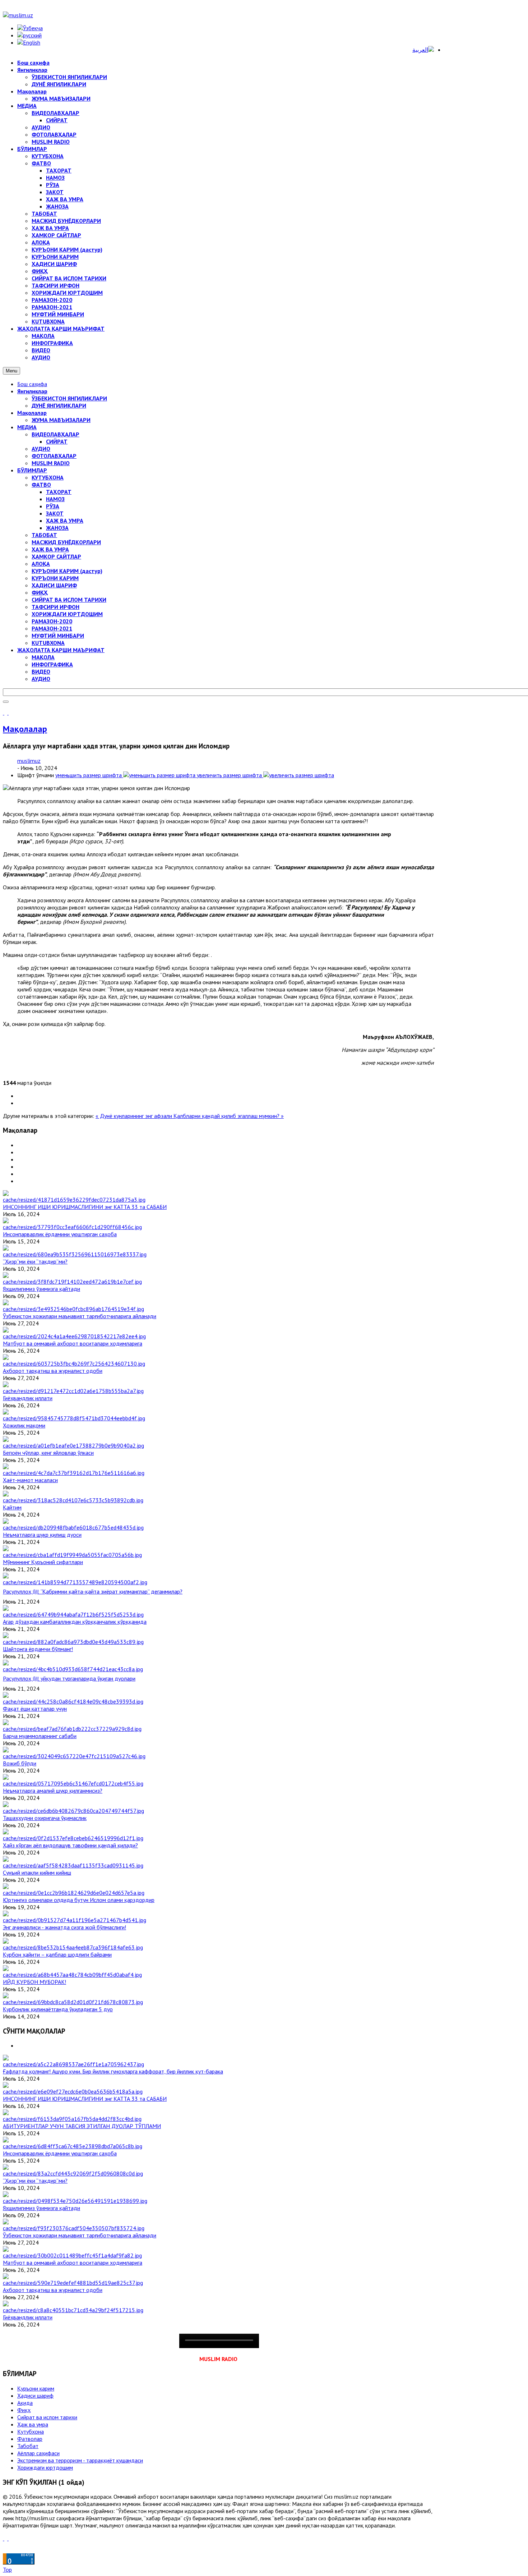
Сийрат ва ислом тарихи (47, 2417)
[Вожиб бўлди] (74, 1756)
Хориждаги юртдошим (45, 2467)
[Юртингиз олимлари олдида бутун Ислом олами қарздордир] (74, 1893)
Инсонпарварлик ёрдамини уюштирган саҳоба (60, 1234)
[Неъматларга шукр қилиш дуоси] (73, 1527)
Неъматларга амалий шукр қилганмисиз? (53, 1791)
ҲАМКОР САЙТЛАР (56, 556)
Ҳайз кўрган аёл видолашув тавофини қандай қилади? (70, 1845)
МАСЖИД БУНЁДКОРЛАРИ (66, 542)
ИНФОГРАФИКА (52, 664)
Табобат (28, 2446)
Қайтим (12, 1507)
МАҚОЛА (43, 657)
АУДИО (41, 449)
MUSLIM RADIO (51, 463)
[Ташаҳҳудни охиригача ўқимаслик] (73, 1811)
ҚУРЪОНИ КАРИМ (55, 578)
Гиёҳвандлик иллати (28, 1398)
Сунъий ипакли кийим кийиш (37, 1873)
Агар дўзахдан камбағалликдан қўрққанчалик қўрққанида (75, 1622)
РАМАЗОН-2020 (52, 621)
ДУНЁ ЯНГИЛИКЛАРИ (59, 405)
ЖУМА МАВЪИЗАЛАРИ (61, 420)
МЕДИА (27, 427)
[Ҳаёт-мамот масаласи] (74, 1473)
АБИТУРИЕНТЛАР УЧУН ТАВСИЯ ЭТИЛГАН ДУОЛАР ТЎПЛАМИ (82, 2126)
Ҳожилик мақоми (24, 1425)
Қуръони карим (36, 2388)
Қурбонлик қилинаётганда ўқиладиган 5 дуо (58, 2009)
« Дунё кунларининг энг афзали (135, 1116)
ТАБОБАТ (44, 535)
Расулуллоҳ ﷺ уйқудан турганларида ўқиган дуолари (69, 1678)
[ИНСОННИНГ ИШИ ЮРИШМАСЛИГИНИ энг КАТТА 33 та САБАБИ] (74, 1200)
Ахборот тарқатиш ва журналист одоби (53, 1371)
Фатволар (30, 2439)
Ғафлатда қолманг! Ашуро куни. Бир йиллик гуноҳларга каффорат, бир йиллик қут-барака (113, 2071)
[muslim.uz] (18, 15)
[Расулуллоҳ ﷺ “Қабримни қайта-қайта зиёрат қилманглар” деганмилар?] (75, 1582)
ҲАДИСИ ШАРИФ (54, 585)
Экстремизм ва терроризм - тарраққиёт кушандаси (80, 2460)
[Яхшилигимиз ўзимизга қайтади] (72, 1282)
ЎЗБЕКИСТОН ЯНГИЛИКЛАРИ (69, 398)
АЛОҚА (41, 564)
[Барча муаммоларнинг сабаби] (72, 1729)
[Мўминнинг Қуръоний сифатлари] (72, 1555)
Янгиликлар (32, 391)
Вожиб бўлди (20, 1763)
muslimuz (29, 761)
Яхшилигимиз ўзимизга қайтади (41, 1289)
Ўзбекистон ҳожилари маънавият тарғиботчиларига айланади (80, 1316)
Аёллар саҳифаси (38, 2453)
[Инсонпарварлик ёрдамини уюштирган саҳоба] (72, 1227)
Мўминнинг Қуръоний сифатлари (43, 1562)
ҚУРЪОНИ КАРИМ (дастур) (67, 571)
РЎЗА (53, 506)
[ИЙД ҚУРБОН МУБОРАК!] (72, 1975)
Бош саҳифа (32, 384)
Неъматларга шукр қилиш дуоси (42, 1535)
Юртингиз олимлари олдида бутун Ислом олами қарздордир (79, 1900)
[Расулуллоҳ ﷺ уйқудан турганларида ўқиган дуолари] (73, 1669)
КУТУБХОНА (48, 477)
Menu (11, 371)
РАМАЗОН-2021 (52, 628)
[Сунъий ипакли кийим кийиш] (73, 1865)
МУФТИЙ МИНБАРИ (58, 636)
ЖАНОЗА (57, 528)
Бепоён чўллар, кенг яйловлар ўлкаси (48, 1453)
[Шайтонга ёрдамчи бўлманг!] (73, 1642)
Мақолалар (32, 413)
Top (7, 2570)
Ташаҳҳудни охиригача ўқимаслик (45, 1818)
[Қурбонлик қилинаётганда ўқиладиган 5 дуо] (73, 2002)
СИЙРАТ (57, 441)
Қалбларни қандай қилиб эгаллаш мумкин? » (229, 1116)
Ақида (25, 2403)
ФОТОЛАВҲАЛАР (54, 456)
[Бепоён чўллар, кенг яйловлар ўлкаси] (73, 1445)
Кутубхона (31, 2431)
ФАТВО (41, 485)
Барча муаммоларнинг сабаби (40, 1736)
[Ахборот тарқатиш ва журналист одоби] (74, 1363)
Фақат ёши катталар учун (35, 1709)
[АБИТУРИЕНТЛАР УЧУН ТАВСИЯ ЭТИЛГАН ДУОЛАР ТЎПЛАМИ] (72, 2119)
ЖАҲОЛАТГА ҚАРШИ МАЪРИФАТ (61, 650)
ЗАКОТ (55, 513)
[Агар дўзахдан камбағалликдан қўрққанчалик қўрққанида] (73, 1614)
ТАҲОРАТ (59, 492)
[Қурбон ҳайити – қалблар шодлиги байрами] (73, 1947)
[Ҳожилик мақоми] (74, 1418)
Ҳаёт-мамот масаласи (30, 1480)
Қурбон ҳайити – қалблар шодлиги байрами (57, 1954)
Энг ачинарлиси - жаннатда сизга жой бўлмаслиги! (64, 1927)
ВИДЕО (41, 671)
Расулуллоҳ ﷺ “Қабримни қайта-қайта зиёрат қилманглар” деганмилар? (93, 1591)
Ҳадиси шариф (35, 2396)
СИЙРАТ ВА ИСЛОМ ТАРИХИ (69, 600)
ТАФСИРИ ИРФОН (55, 607)
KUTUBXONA (48, 643)
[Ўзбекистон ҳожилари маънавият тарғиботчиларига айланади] (73, 1309)
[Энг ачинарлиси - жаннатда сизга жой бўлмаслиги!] (75, 1920)
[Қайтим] (73, 1500)
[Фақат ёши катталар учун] (73, 1701)
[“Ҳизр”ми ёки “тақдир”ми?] (75, 1254)
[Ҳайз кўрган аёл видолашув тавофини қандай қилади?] (73, 1838)
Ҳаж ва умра (33, 2424)
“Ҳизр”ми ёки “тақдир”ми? (35, 1261)
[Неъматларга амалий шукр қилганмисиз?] (73, 1783)
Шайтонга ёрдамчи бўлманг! (38, 1649)
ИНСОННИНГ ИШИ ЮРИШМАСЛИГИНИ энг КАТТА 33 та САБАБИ (85, 1207)
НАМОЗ (55, 499)
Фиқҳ (24, 2410)
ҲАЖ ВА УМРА (65, 521)
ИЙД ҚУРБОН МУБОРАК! (34, 1982)
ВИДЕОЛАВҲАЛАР (55, 434)
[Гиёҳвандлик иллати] (73, 1391)
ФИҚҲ (40, 592)
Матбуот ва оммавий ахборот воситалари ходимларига (73, 1343)
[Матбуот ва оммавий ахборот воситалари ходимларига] (74, 1336)
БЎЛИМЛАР (32, 470)
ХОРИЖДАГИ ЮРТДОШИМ (67, 614)
